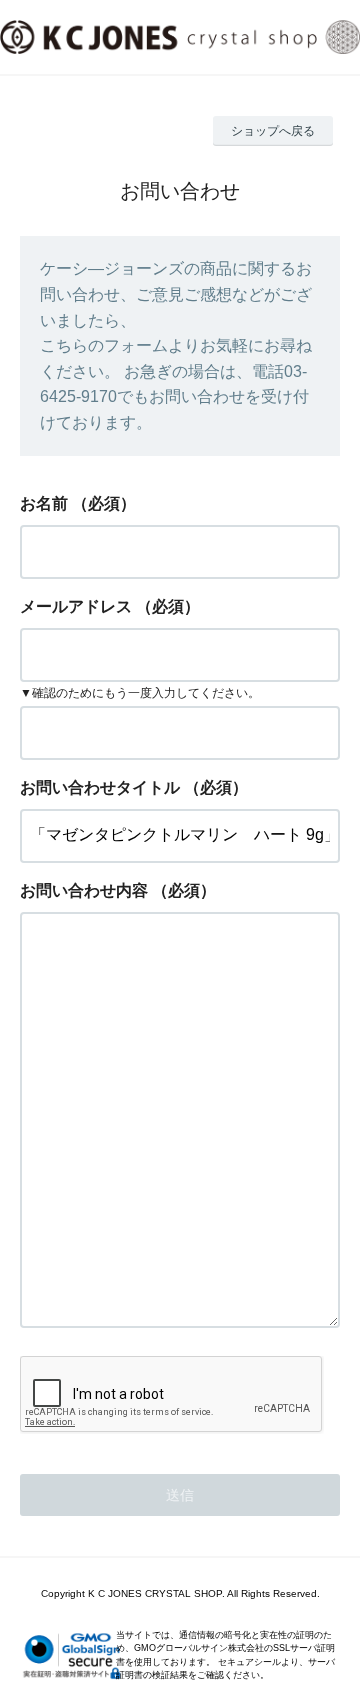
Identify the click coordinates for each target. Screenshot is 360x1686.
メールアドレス (76, 606)
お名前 (44, 503)
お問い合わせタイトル (100, 787)
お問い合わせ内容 (84, 890)
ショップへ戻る (273, 131)
